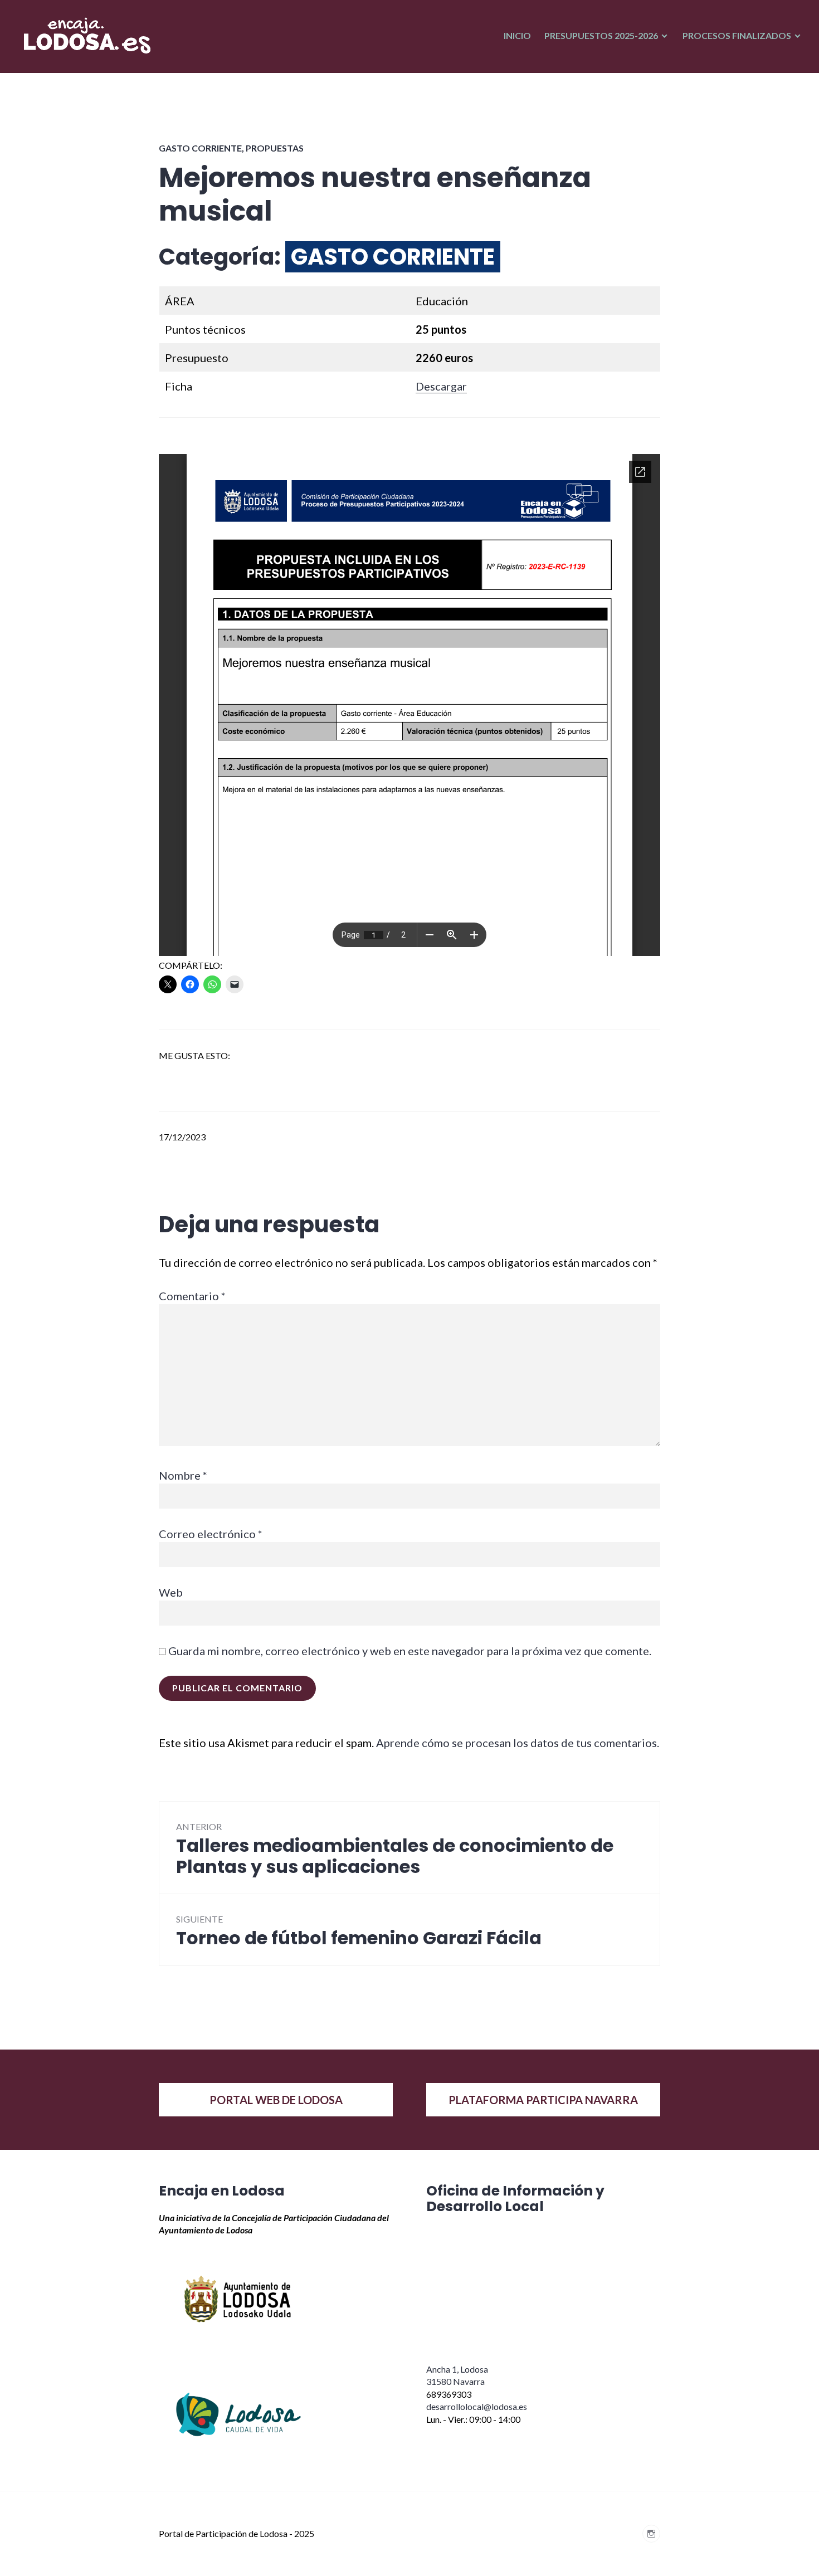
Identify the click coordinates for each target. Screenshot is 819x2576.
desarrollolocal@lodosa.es (477, 2406)
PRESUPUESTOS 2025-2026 (601, 35)
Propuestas (275, 148)
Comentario (192, 1296)
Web (171, 1592)
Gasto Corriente (200, 148)
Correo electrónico (211, 1534)
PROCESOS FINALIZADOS (737, 35)
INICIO (517, 35)
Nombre (183, 1475)
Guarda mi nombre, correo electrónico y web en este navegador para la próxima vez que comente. (410, 1651)
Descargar (441, 386)
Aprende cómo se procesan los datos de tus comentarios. (518, 1743)
